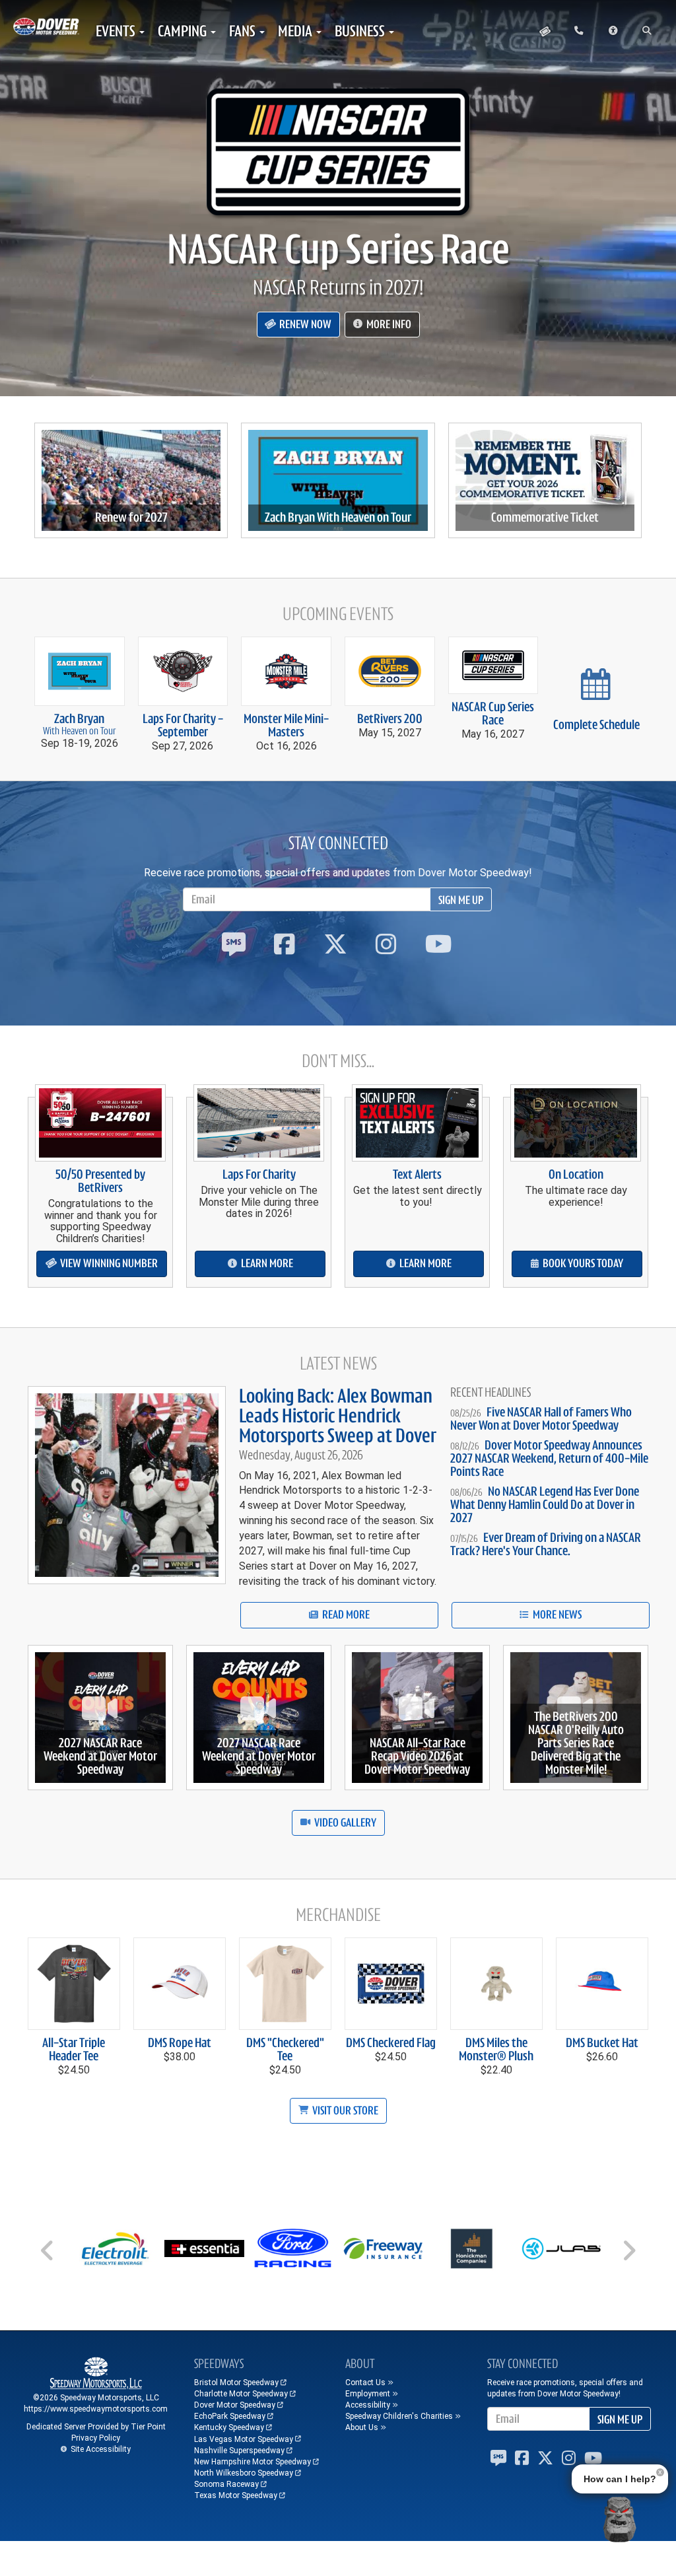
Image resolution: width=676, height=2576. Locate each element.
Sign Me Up (461, 900)
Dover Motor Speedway (235, 2405)
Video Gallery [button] (344, 1823)
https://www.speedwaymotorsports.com (96, 2409)
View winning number (108, 1263)
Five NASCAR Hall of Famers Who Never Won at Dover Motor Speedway (541, 1419)
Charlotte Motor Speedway (241, 2394)
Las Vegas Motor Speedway (244, 2439)
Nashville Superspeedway (239, 2451)
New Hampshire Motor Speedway (253, 2462)
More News (556, 1615)
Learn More (266, 1263)
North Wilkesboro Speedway (244, 2473)
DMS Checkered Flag (391, 2043)
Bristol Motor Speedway (236, 2383)
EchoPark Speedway (230, 2416)
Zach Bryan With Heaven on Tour (338, 518)
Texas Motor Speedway (236, 2495)
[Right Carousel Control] (628, 2255)
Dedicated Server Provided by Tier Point (96, 2427)
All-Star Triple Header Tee (74, 2049)
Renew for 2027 (131, 518)
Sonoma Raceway (226, 2484)
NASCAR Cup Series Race (338, 249)
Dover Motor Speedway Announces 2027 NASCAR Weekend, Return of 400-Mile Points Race (549, 1458)
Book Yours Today (582, 1263)
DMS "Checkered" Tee (285, 2049)
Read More (345, 1615)
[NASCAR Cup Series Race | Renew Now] (338, 152)
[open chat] (619, 2519)
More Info (388, 324)
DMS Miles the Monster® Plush (496, 2049)
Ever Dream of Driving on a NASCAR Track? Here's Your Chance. (546, 1544)
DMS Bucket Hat (602, 2043)
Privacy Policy (96, 2438)
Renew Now (304, 324)
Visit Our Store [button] (344, 2110)
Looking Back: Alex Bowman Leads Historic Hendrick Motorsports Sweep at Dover (338, 1416)
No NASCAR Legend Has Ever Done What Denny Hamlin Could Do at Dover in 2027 (545, 1505)
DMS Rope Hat (180, 2043)
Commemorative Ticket (545, 518)
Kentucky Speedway (229, 2427)
